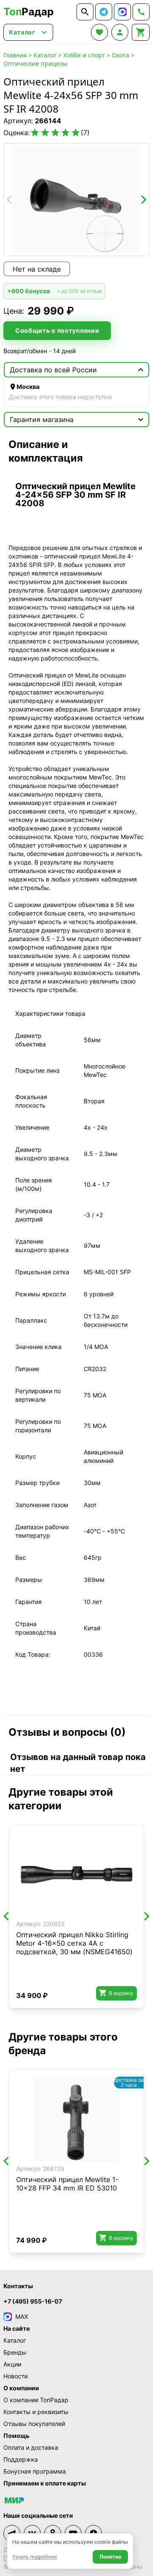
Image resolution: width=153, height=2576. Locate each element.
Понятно (110, 2557)
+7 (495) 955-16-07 (33, 2301)
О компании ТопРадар (36, 2400)
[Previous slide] (10, 200)
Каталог (45, 55)
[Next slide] (143, 200)
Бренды (15, 2352)
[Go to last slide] (7, 1916)
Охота (120, 55)
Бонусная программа (35, 2471)
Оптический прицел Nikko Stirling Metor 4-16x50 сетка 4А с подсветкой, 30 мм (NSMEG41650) (74, 1943)
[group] (76, 200)
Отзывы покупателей (34, 2424)
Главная (15, 55)
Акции (12, 2364)
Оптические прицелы (35, 64)
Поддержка (21, 2459)
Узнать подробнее (35, 2557)
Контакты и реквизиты (36, 2412)
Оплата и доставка (31, 2447)
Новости (16, 2376)
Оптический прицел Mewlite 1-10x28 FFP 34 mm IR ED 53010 (67, 2184)
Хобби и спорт (84, 55)
